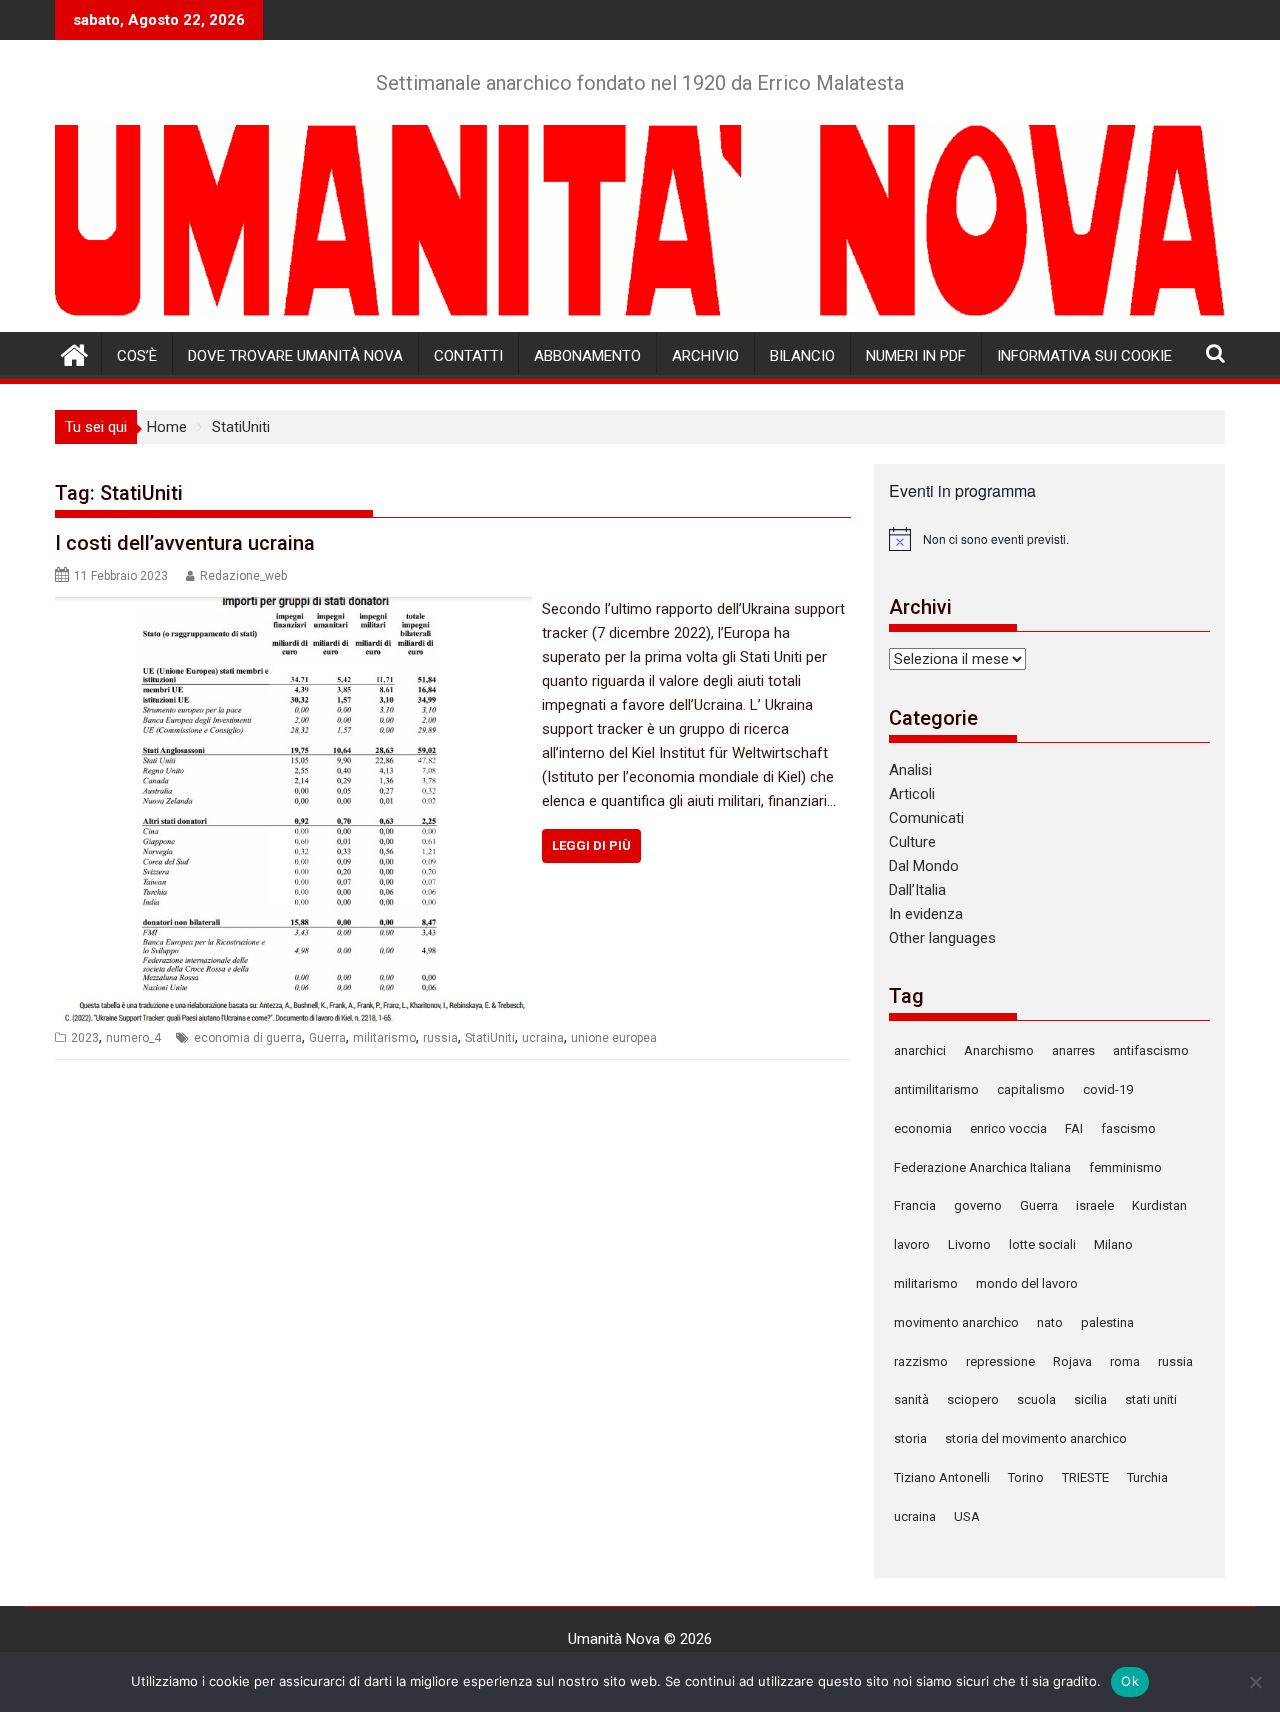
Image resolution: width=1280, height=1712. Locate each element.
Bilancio (802, 356)
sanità (911, 1399)
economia (923, 1128)
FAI (1074, 1128)
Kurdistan (1159, 1205)
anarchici (920, 1050)
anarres (1073, 1050)
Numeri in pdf (916, 356)
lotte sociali (1042, 1244)
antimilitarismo (936, 1089)
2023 (85, 1038)
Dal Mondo (924, 866)
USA (967, 1516)
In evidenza (926, 914)
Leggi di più (591, 845)
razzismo (921, 1361)
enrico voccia (1008, 1128)
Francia (915, 1205)
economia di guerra (248, 1038)
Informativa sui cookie (1084, 356)
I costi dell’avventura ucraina (185, 543)
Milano (1113, 1244)
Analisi (910, 770)
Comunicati (926, 818)
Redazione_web (243, 576)
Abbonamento (587, 356)
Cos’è (137, 356)
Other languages (942, 938)
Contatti (468, 356)
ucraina (543, 1038)
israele (1095, 1205)
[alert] (1049, 539)
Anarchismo (999, 1050)
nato (1050, 1322)
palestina (1107, 1322)
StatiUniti (490, 1038)
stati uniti (1151, 1399)
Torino (1026, 1477)
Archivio (705, 356)
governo (978, 1205)
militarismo (384, 1038)
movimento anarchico (956, 1322)
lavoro (912, 1244)
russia (440, 1038)
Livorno (969, 1244)
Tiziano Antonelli (942, 1477)
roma (1125, 1361)
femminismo (1125, 1167)
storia (910, 1438)
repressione (1000, 1361)
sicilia (1090, 1399)
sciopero (973, 1399)
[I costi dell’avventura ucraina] (293, 609)
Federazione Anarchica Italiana (982, 1167)
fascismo (1128, 1128)
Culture (912, 842)
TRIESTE (1085, 1477)
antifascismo (1151, 1050)
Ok (1130, 1681)
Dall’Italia (917, 890)
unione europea (614, 1038)
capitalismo (1031, 1089)
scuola (1036, 1399)
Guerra (327, 1038)
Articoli (912, 794)
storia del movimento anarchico (1036, 1438)
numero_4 (133, 1038)
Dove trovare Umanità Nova (295, 356)
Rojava (1072, 1361)
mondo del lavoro (1027, 1283)
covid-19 (1108, 1089)
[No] (1255, 1682)
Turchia (1147, 1477)
